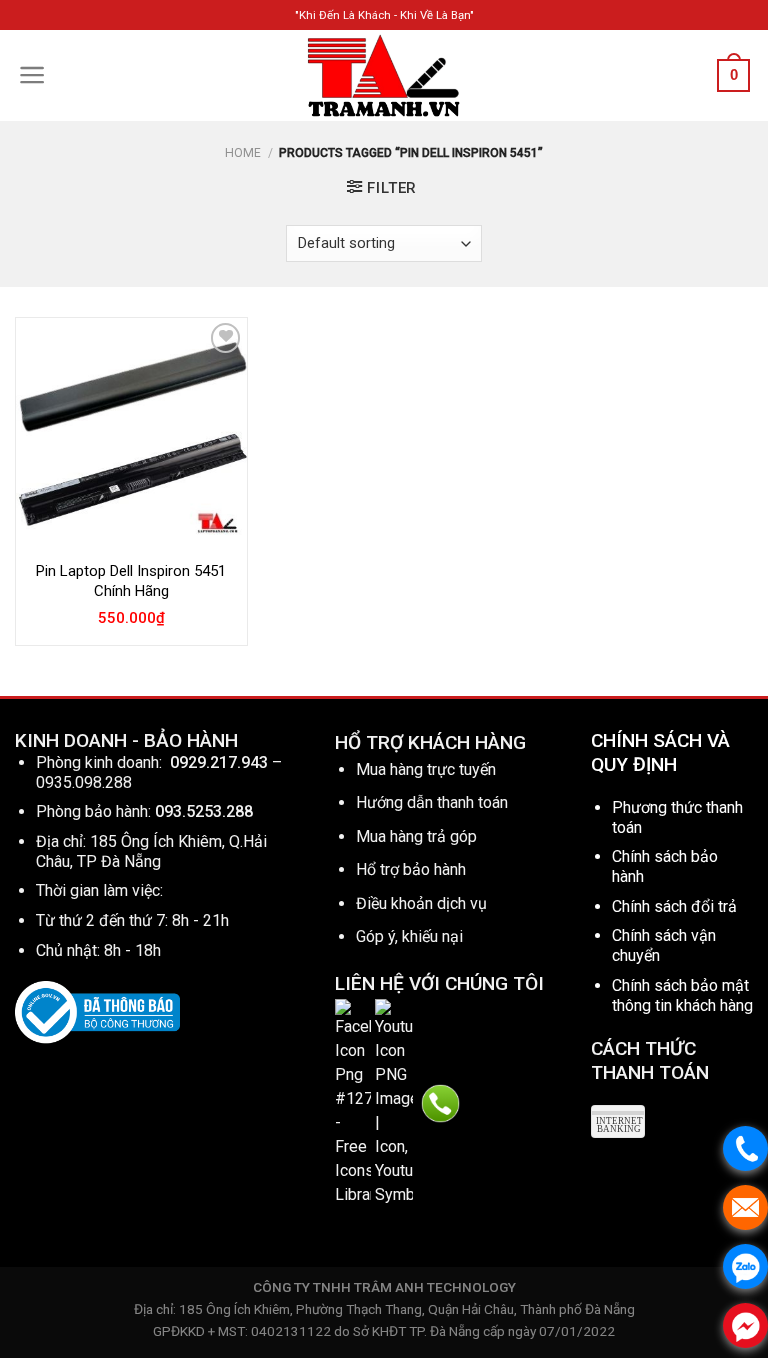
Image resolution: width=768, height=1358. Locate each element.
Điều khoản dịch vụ (421, 903)
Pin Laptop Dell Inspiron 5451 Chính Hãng (131, 581)
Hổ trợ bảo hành (411, 869)
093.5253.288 (204, 811)
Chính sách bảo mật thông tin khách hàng (682, 995)
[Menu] (32, 75)
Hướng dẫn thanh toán (432, 802)
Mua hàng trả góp (416, 836)
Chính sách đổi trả (674, 906)
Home (243, 153)
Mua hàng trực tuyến (426, 769)
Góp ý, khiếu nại (409, 936)
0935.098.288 (84, 782)
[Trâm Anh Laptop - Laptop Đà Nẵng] (384, 75)
